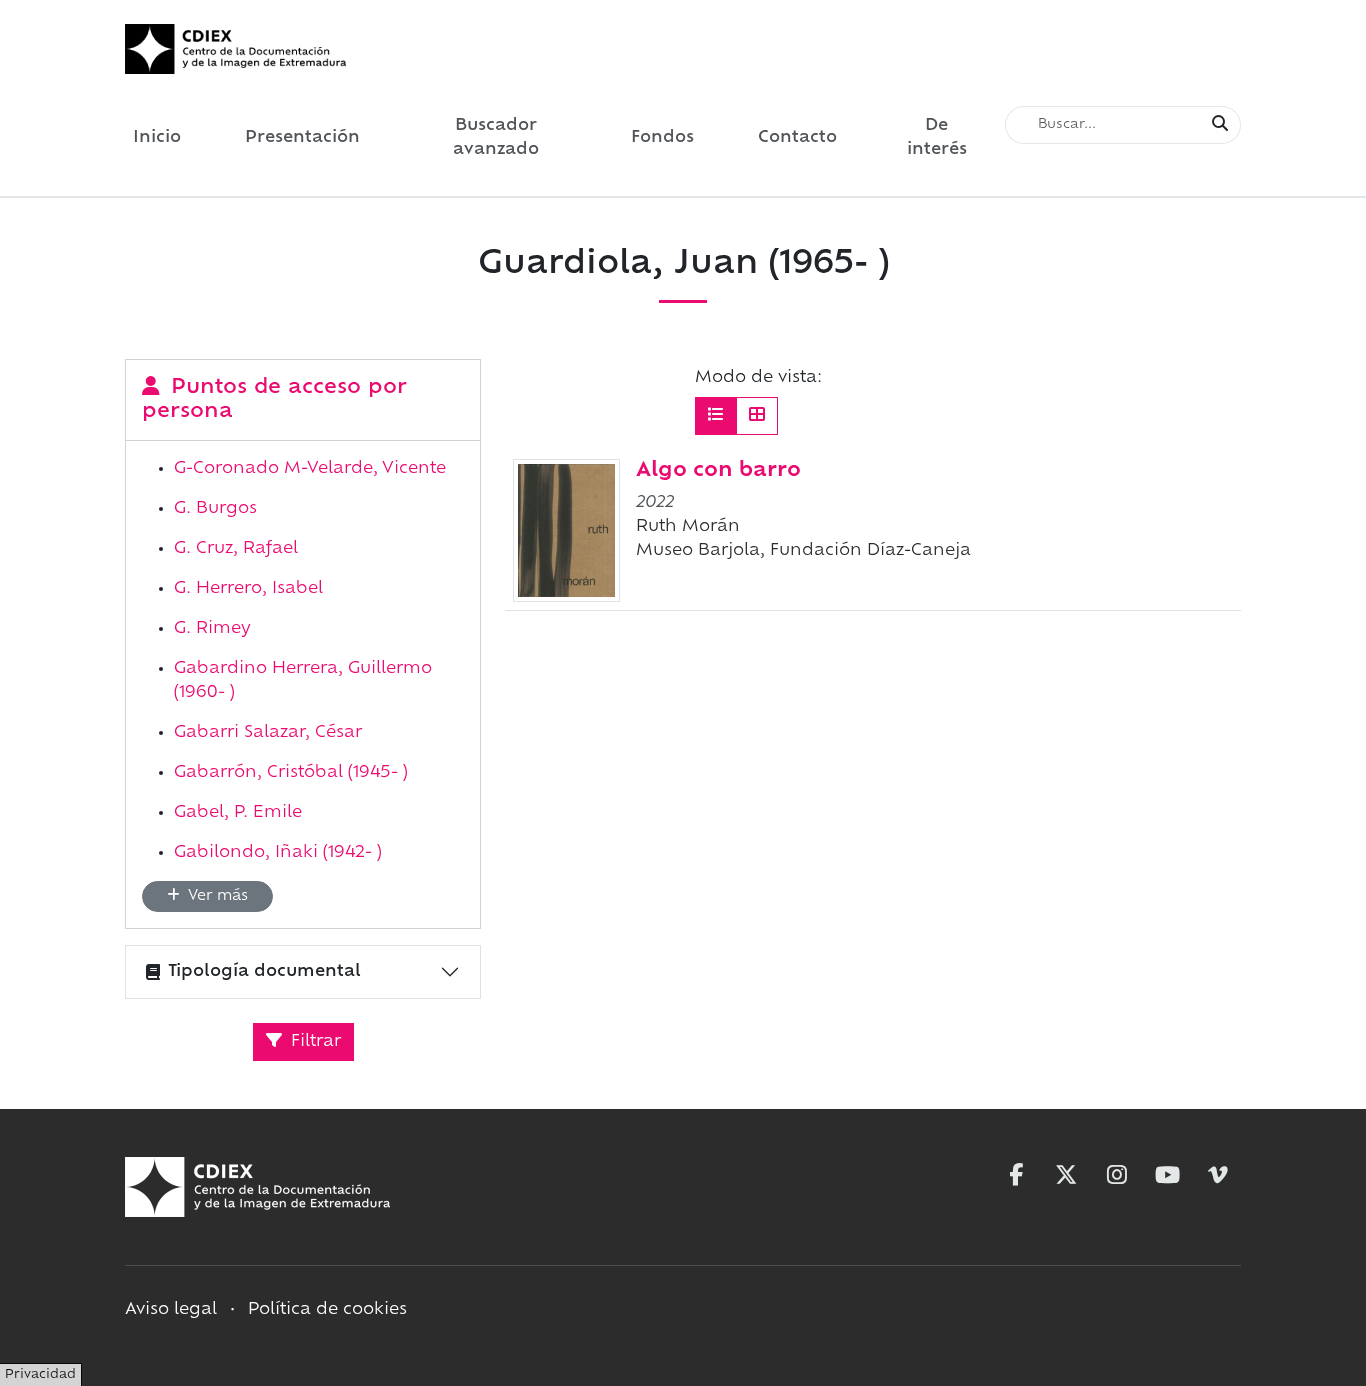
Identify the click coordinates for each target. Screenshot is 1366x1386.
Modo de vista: (758, 378)
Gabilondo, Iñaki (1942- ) (278, 853)
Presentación (302, 138)
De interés (937, 138)
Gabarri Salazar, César (268, 733)
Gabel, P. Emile (238, 813)
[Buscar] (1220, 125)
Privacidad (40, 1375)
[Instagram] (1117, 1175)
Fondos (662, 138)
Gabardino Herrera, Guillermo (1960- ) (303, 681)
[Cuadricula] (757, 416)
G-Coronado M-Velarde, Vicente (310, 469)
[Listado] (716, 416)
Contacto (797, 138)
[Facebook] (1016, 1175)
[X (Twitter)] (1066, 1175)
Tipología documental (264, 972)
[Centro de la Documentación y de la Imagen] (235, 49)
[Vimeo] (1218, 1175)
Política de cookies (327, 1310)
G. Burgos (215, 509)
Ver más (216, 896)
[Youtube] (1168, 1175)
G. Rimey (212, 629)
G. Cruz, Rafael (236, 549)
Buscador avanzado (496, 138)
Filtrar (313, 1042)
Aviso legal (171, 1310)
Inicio (157, 138)
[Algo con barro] (566, 530)
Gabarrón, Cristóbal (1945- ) (291, 773)
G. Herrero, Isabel (248, 589)
